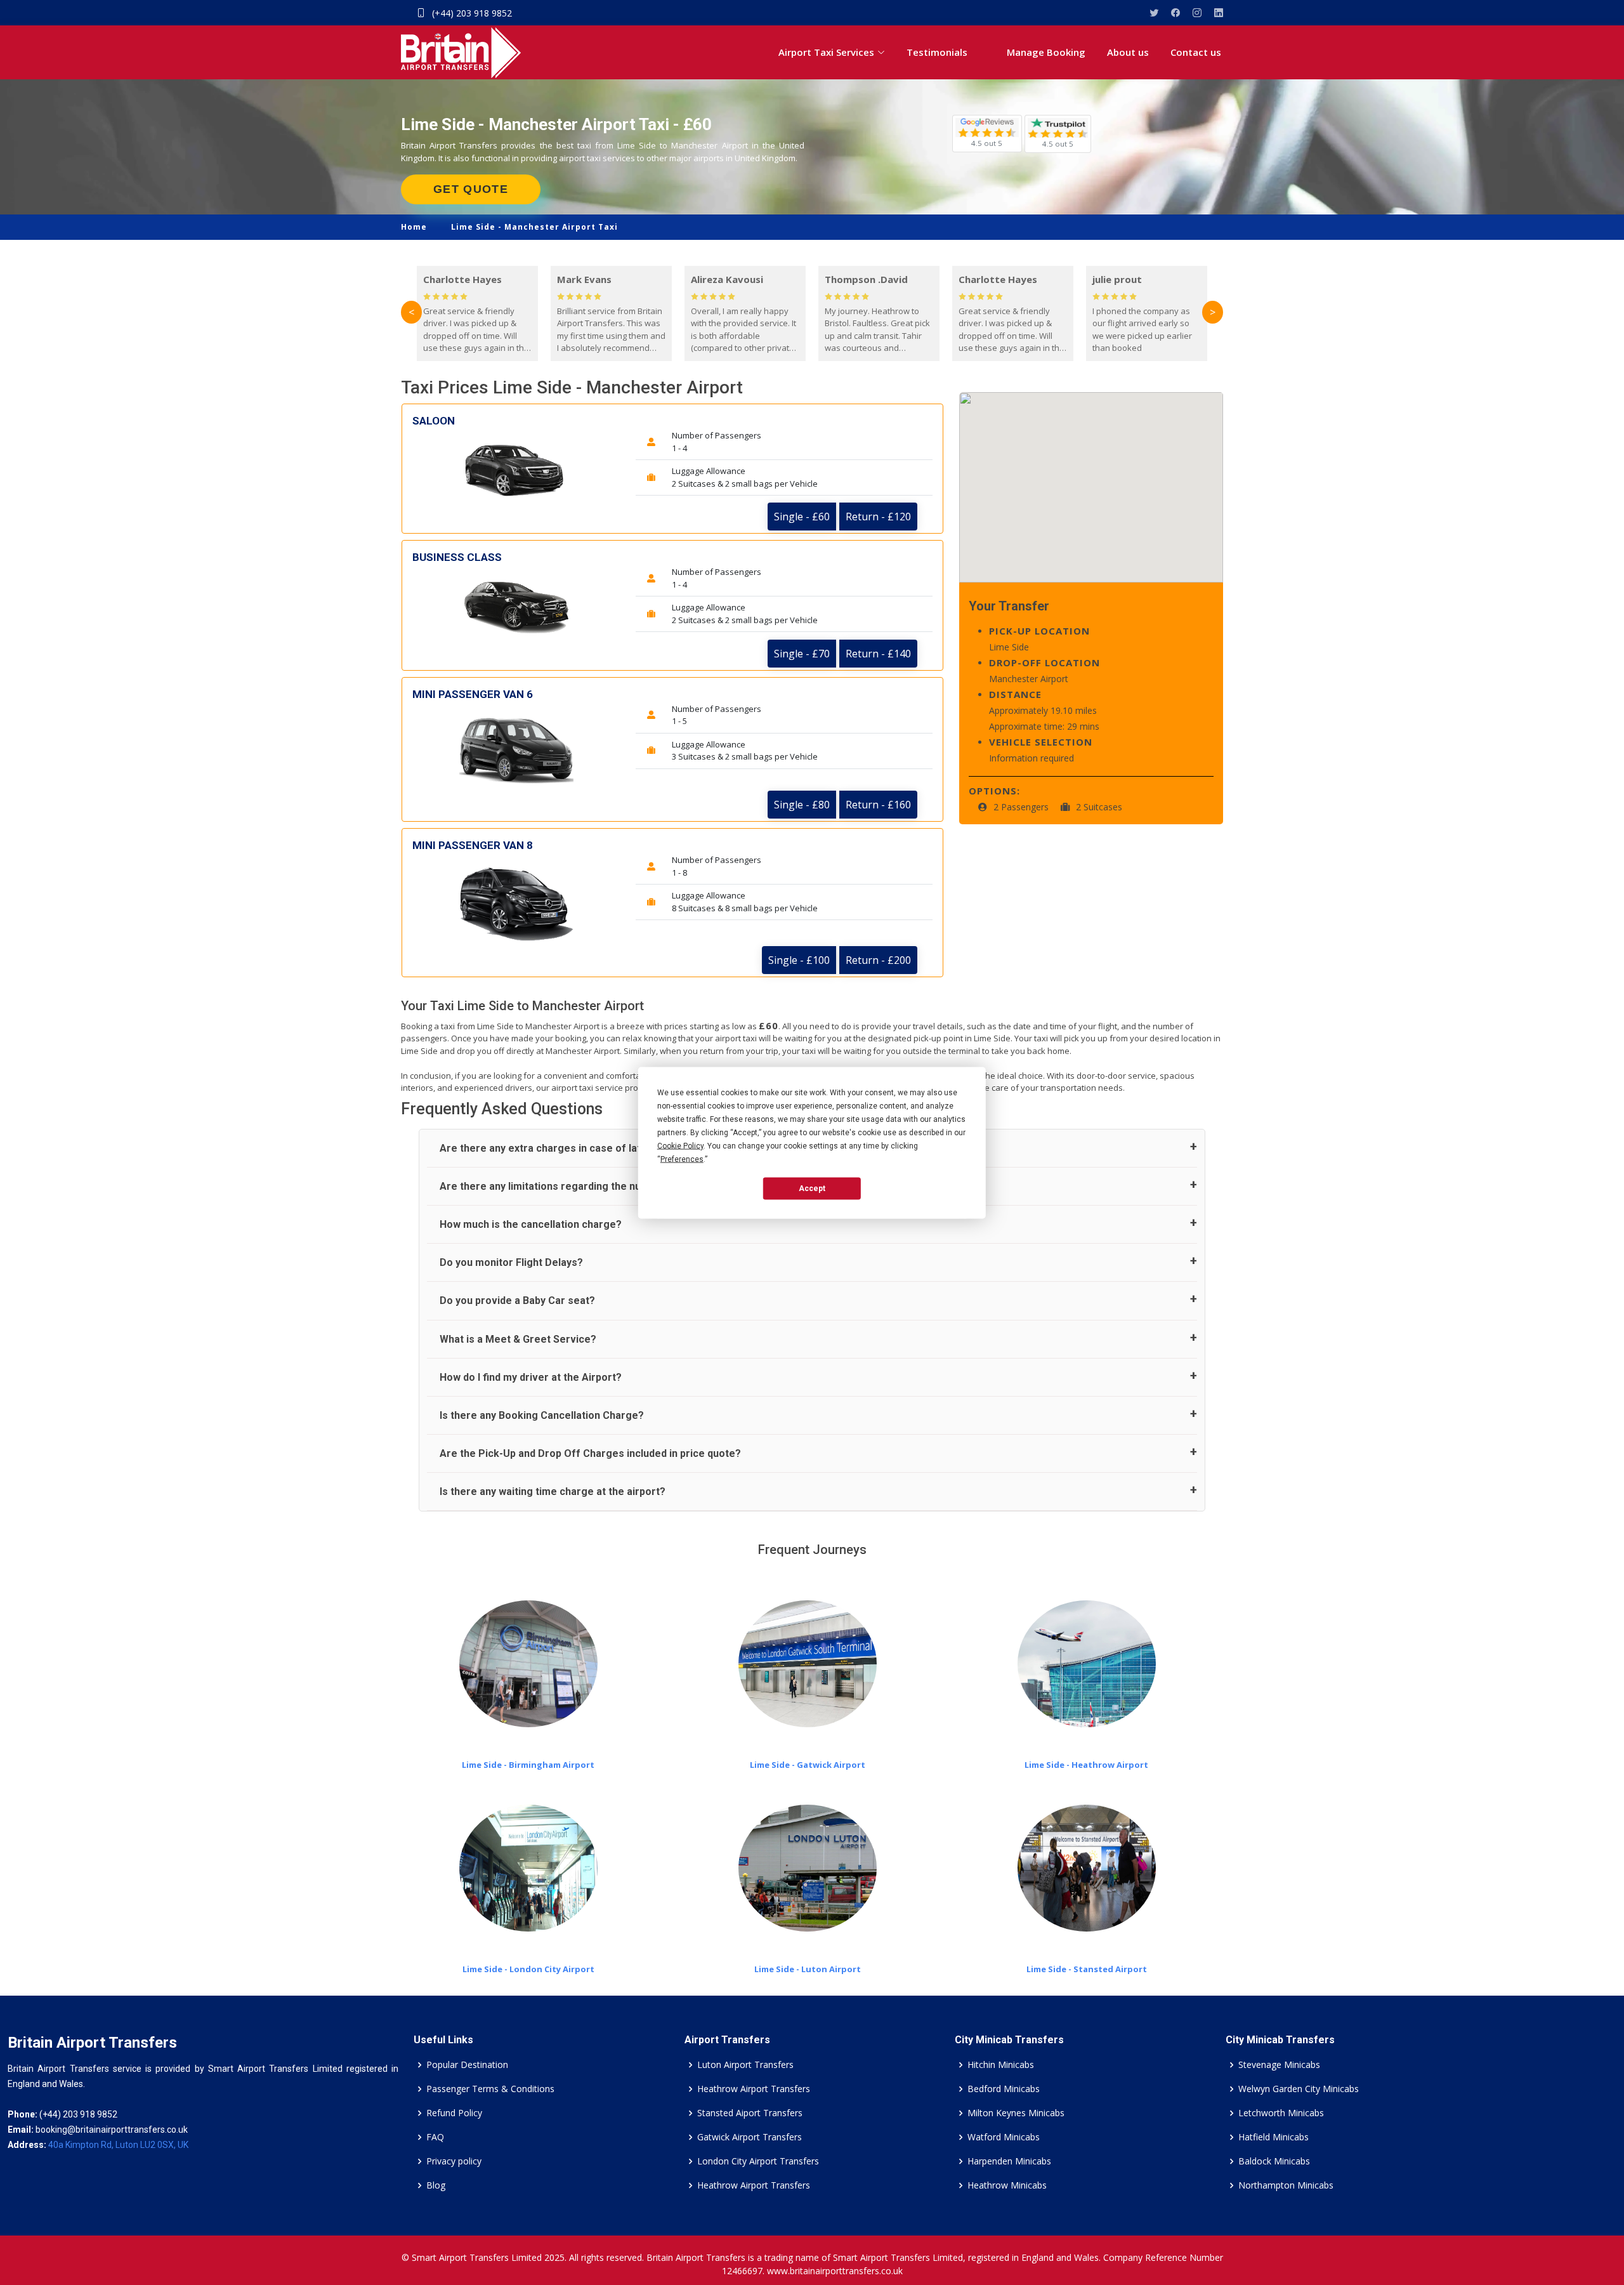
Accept (812, 1189)
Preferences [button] (682, 1159)
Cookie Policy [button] (680, 1145)
